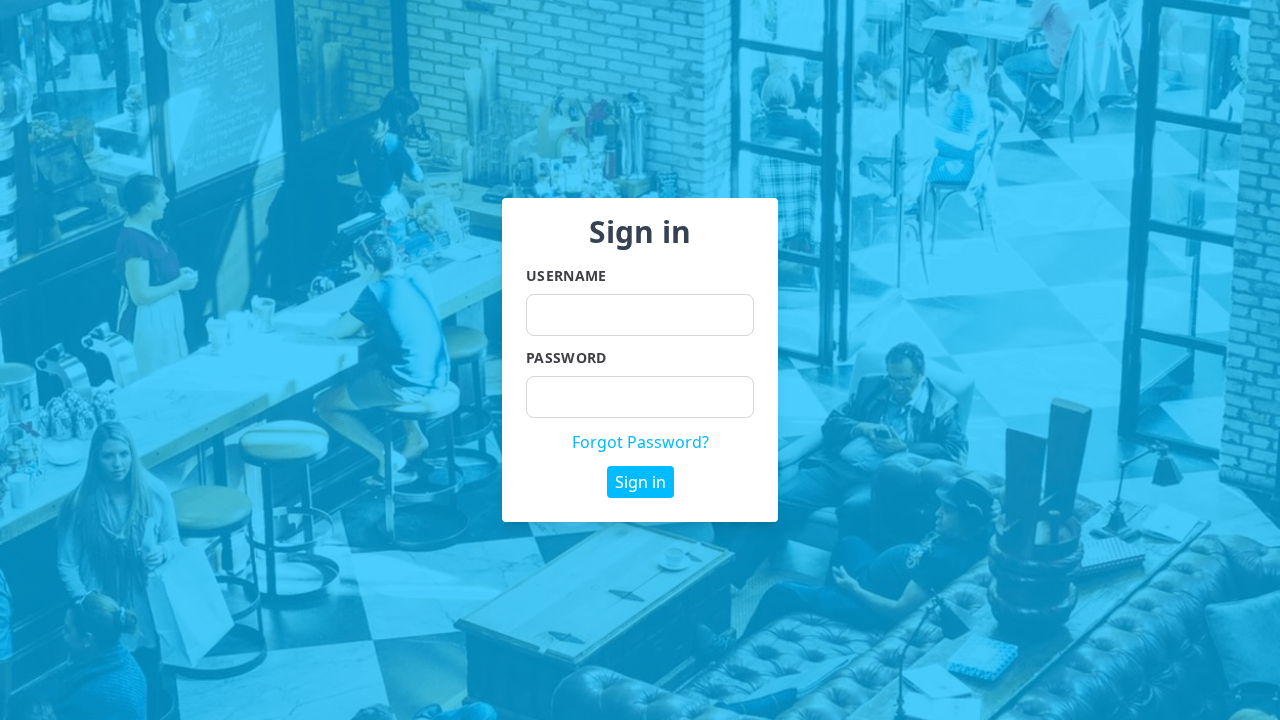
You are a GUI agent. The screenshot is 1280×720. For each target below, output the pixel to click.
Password (566, 357)
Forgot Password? (640, 442)
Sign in (640, 482)
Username (566, 275)
